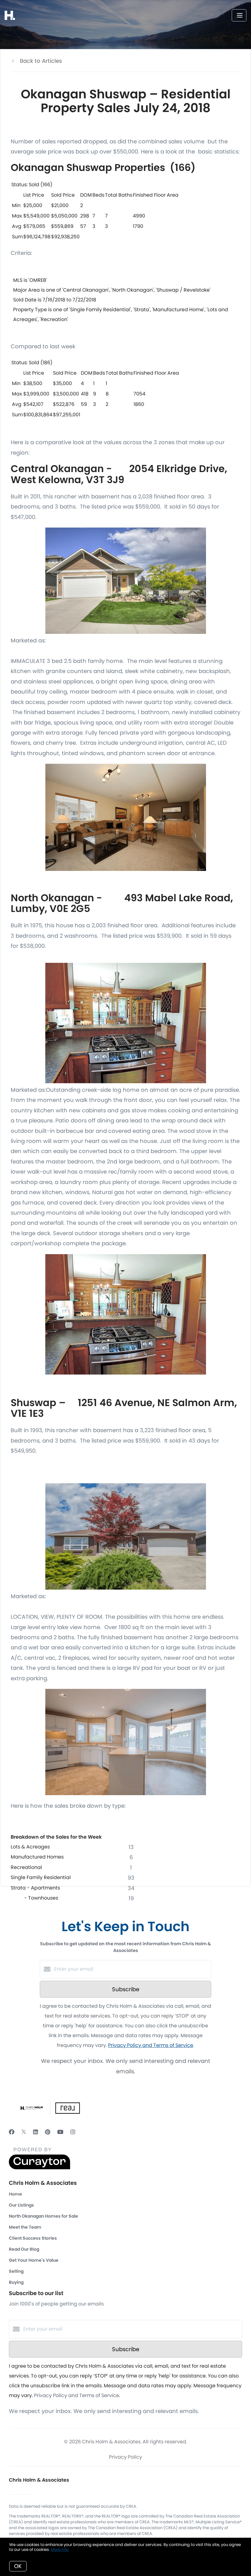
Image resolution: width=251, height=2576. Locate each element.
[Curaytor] (39, 2168)
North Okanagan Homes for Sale (43, 2216)
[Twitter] (24, 2132)
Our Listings (21, 2205)
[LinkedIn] (36, 2132)
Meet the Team (25, 2227)
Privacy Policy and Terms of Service (151, 2045)
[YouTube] (60, 2132)
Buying (16, 2282)
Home (15, 2194)
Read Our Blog (24, 2249)
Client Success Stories (33, 2238)
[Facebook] (12, 2132)
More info (60, 2550)
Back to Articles (41, 61)
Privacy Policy (125, 2457)
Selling (16, 2271)
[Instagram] (73, 2132)
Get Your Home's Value (34, 2260)
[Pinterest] (48, 2132)
